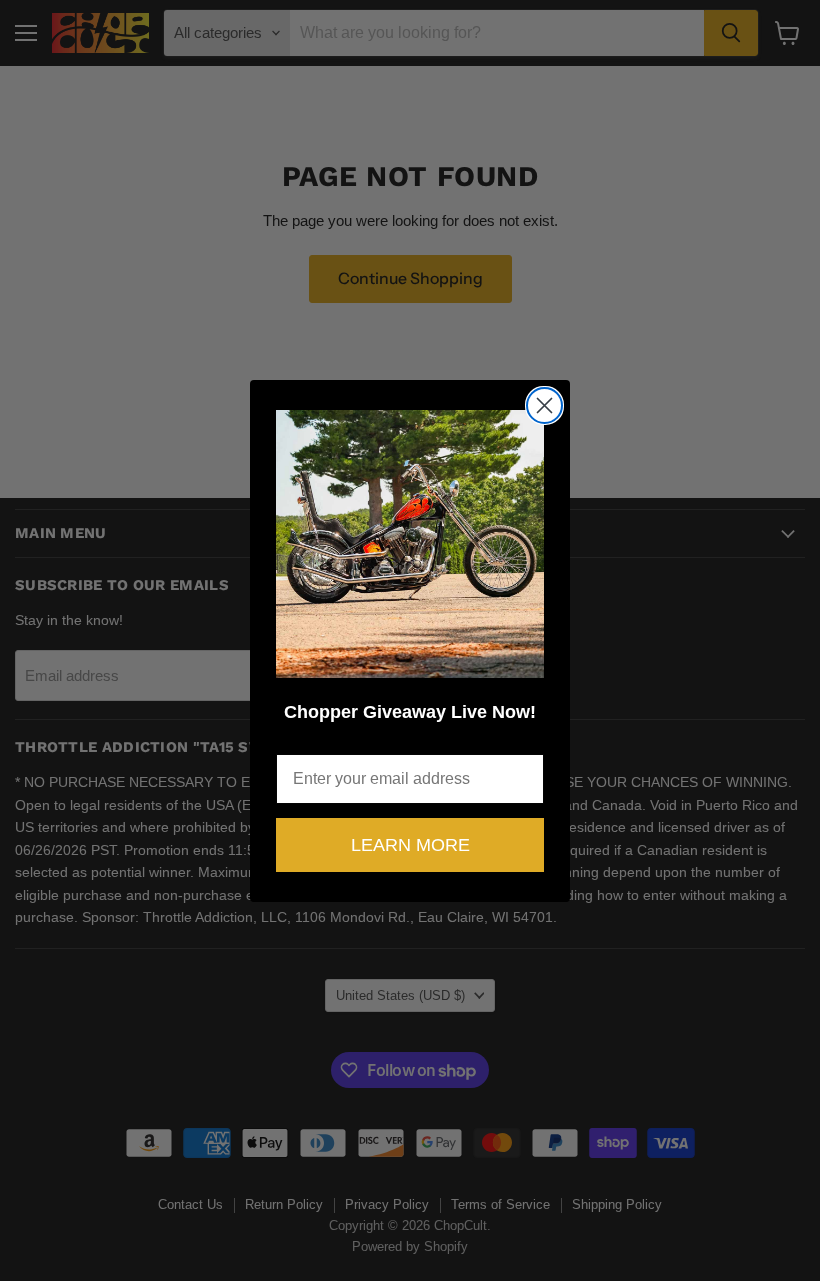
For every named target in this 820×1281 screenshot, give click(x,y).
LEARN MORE (410, 845)
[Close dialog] (544, 405)
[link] (410, 544)
